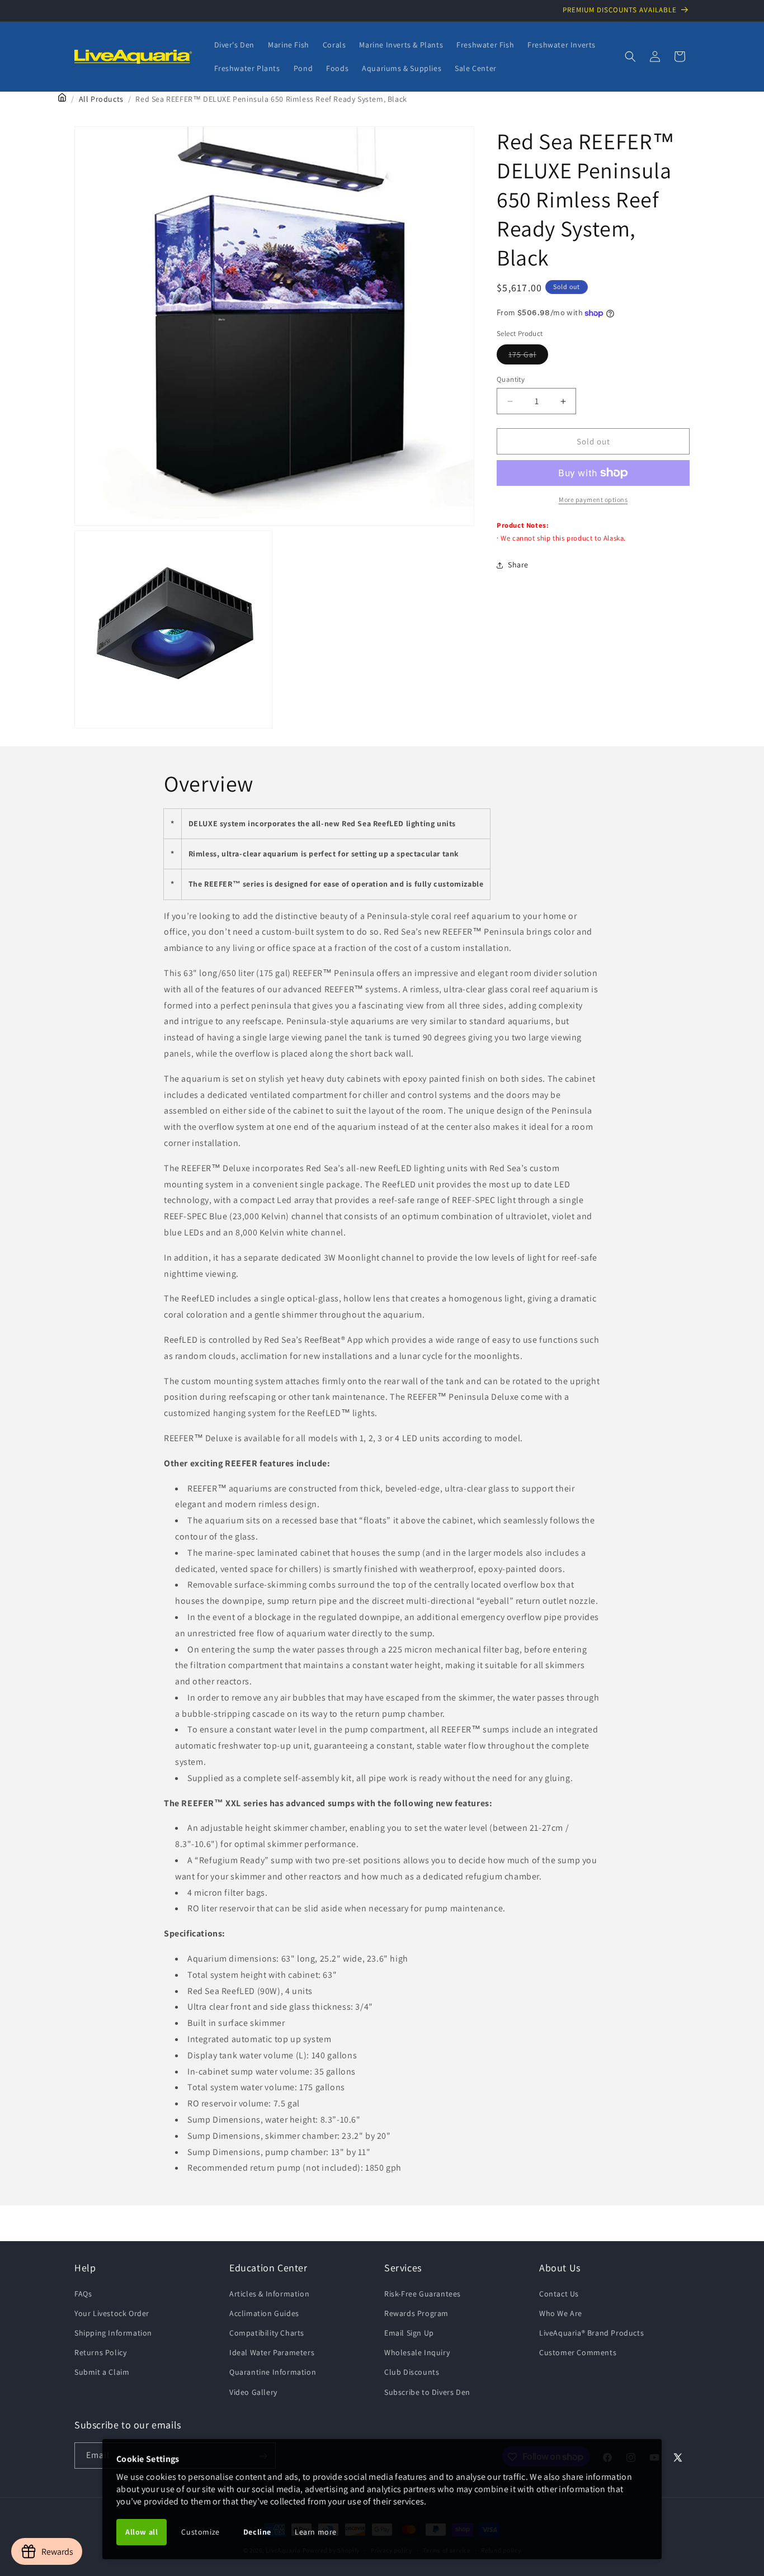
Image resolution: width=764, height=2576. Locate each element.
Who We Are (561, 2313)
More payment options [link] (593, 499)
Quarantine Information (273, 2372)
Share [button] (518, 565)
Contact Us (559, 2293)
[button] (630, 56)
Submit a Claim (102, 2372)
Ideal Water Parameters (272, 2352)
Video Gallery (253, 2392)
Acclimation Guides (264, 2313)
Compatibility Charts (267, 2332)
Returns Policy (100, 2352)
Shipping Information (113, 2332)
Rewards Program (416, 2313)
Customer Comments (578, 2352)
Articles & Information (269, 2293)
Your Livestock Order (112, 2313)
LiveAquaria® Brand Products (591, 2332)
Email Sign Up (409, 2332)
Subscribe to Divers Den (427, 2392)
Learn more (316, 2532)
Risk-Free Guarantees (423, 2293)
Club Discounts (412, 2372)
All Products (101, 99)
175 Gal (528, 357)
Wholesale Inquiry (417, 2352)
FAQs (83, 2293)
